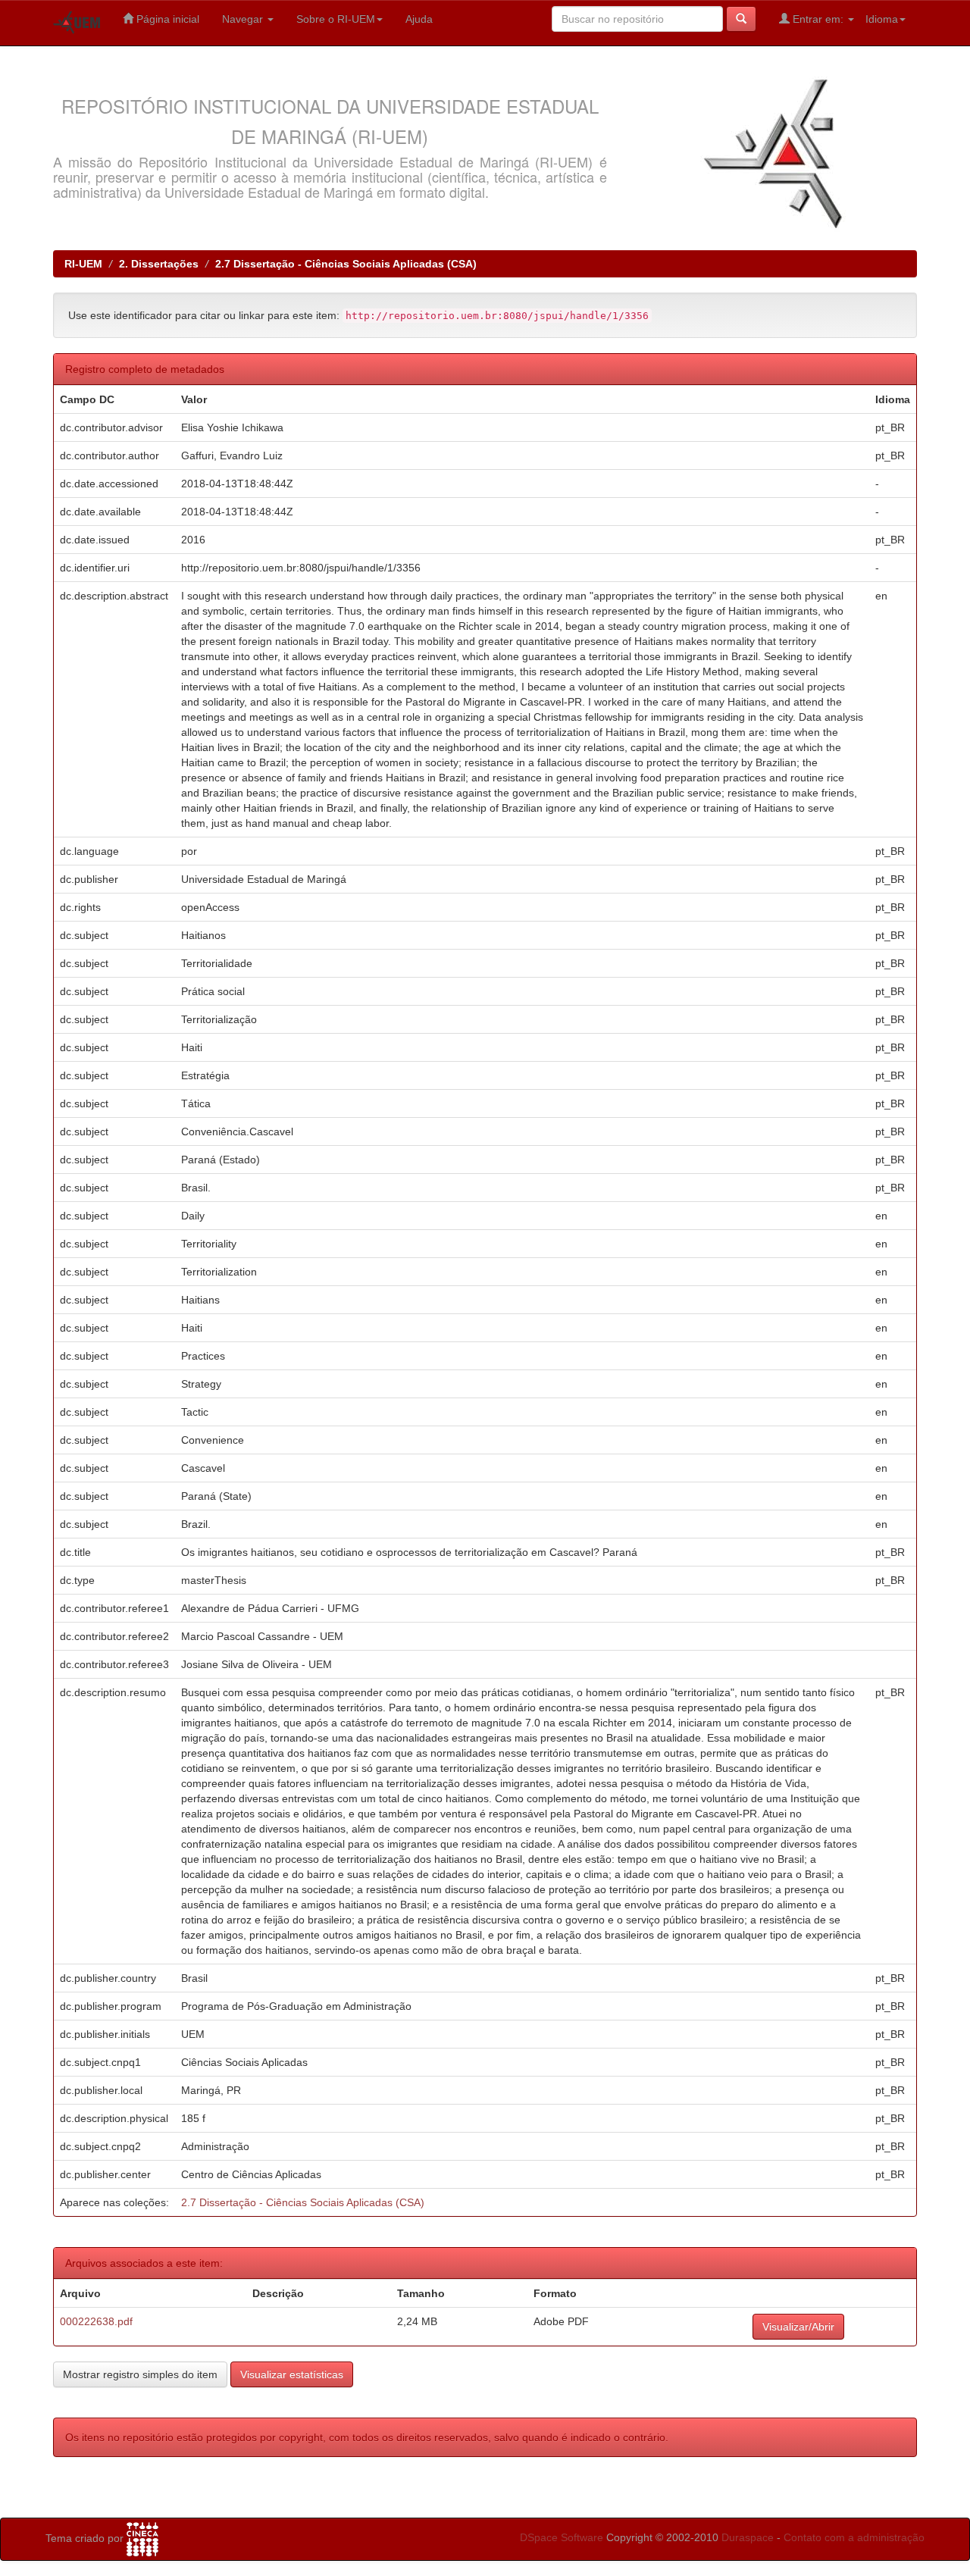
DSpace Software (562, 2537)
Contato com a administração (854, 2537)
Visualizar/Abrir (798, 2327)
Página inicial (166, 19)
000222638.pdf (96, 2321)
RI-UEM (83, 264)
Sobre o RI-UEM (336, 19)
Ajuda (419, 19)
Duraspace (748, 2537)
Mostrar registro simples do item (140, 2374)
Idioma (882, 19)
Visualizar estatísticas (292, 2374)
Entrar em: (818, 19)
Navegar (244, 19)
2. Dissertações (159, 264)
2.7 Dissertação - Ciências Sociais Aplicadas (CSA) (346, 264)
